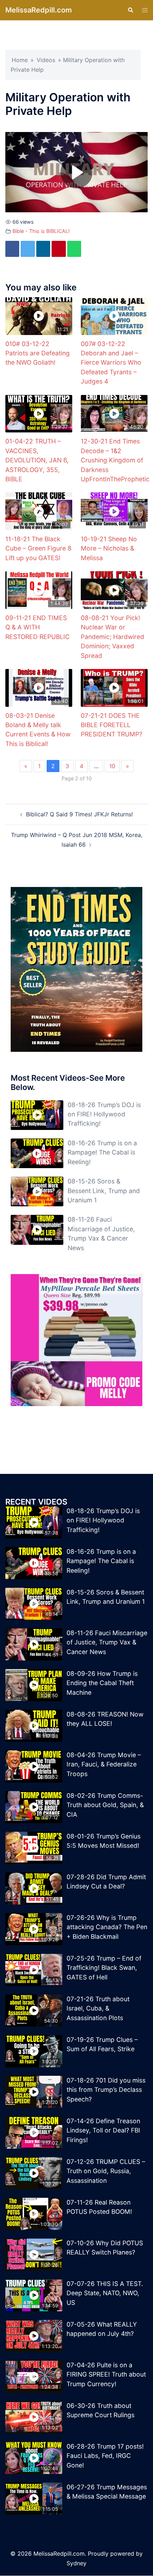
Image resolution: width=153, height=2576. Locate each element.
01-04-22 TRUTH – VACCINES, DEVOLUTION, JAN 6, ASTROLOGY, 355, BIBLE (37, 460)
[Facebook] (13, 249)
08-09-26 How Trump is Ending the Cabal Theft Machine (102, 1683)
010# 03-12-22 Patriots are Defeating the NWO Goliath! (38, 354)
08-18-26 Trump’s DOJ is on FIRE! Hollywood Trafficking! (104, 1115)
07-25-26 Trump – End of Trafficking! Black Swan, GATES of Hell (104, 1968)
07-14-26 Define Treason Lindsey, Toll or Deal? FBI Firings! (103, 2131)
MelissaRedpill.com (39, 10)
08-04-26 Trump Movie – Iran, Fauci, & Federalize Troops (104, 1765)
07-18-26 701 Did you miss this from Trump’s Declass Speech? (106, 2090)
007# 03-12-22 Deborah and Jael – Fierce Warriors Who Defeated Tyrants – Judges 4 (111, 363)
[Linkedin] (48, 249)
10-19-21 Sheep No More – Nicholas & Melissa (109, 549)
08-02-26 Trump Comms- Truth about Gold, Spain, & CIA (105, 1805)
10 (112, 766)
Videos (46, 60)
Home (20, 60)
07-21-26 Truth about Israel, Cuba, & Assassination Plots (98, 2009)
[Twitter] (30, 249)
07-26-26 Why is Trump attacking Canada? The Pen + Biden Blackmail (107, 1927)
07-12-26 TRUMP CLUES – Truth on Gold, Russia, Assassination (106, 2171)
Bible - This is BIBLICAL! (41, 231)
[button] (130, 10)
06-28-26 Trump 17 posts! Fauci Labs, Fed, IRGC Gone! (105, 2456)
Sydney (76, 2564)
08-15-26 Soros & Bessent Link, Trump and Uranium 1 (104, 1191)
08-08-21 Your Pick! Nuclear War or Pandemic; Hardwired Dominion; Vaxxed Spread (112, 637)
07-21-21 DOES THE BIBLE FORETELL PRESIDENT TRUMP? (112, 725)
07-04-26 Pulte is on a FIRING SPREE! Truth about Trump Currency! (106, 2375)
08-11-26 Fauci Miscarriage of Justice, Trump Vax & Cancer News (107, 1643)
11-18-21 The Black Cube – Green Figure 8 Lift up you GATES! (38, 549)
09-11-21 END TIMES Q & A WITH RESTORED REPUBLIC (38, 628)
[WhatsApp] (82, 249)
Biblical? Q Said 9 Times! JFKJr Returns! (79, 815)
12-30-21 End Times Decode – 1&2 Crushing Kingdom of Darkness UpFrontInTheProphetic (115, 460)
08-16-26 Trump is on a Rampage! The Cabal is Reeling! (102, 1153)
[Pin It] (65, 249)
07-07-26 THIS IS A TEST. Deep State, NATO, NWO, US (105, 2293)
